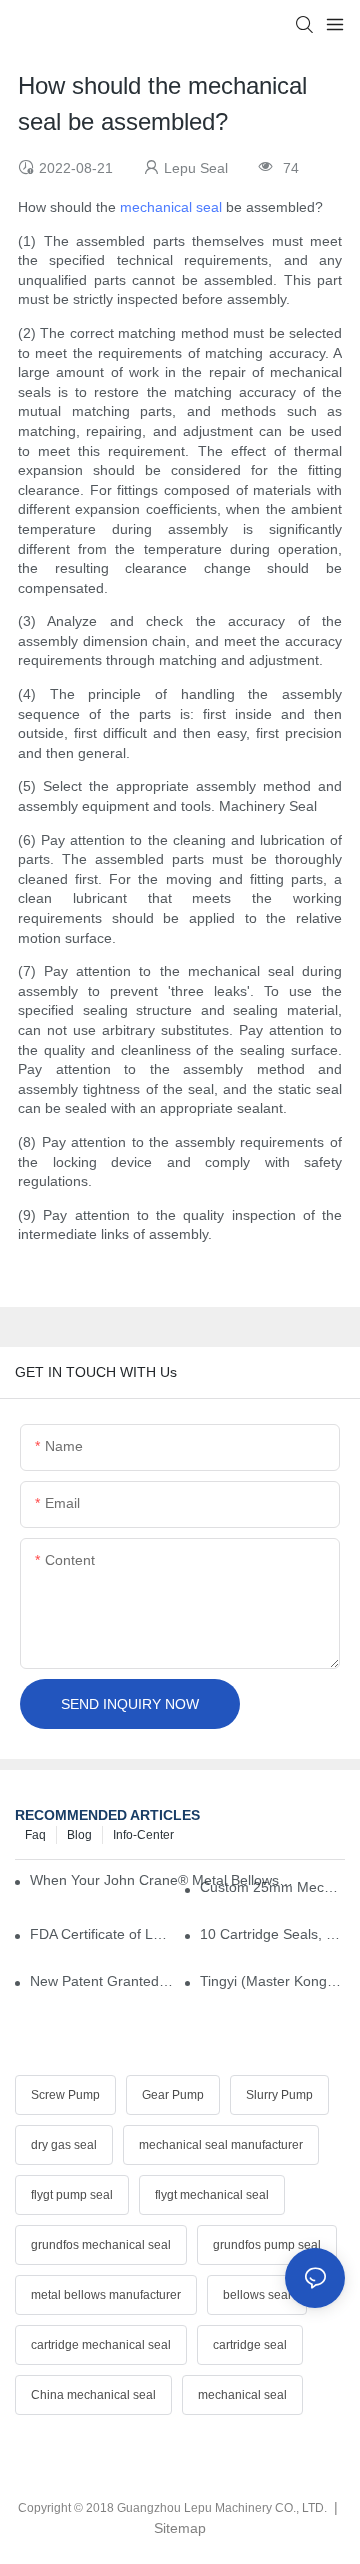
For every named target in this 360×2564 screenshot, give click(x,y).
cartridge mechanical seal (101, 2345)
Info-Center (143, 1835)
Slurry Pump (279, 2095)
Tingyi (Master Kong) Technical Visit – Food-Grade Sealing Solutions (272, 1981)
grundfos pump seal (267, 2245)
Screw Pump (65, 2095)
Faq (35, 1835)
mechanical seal (171, 207)
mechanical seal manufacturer (221, 2145)
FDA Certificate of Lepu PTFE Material (102, 1934)
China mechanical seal (93, 2395)
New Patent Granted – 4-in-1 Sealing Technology (102, 1981)
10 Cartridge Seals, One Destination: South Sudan (272, 1934)
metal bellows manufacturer (106, 2295)
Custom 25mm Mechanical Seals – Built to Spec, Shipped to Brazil (272, 1887)
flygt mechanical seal (212, 2195)
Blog (79, 1835)
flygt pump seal (72, 2195)
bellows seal (257, 2295)
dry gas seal (64, 2145)
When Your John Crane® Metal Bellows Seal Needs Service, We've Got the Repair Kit (161, 1880)
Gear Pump (173, 2095)
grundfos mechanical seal (101, 2245)
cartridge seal (250, 2345)
